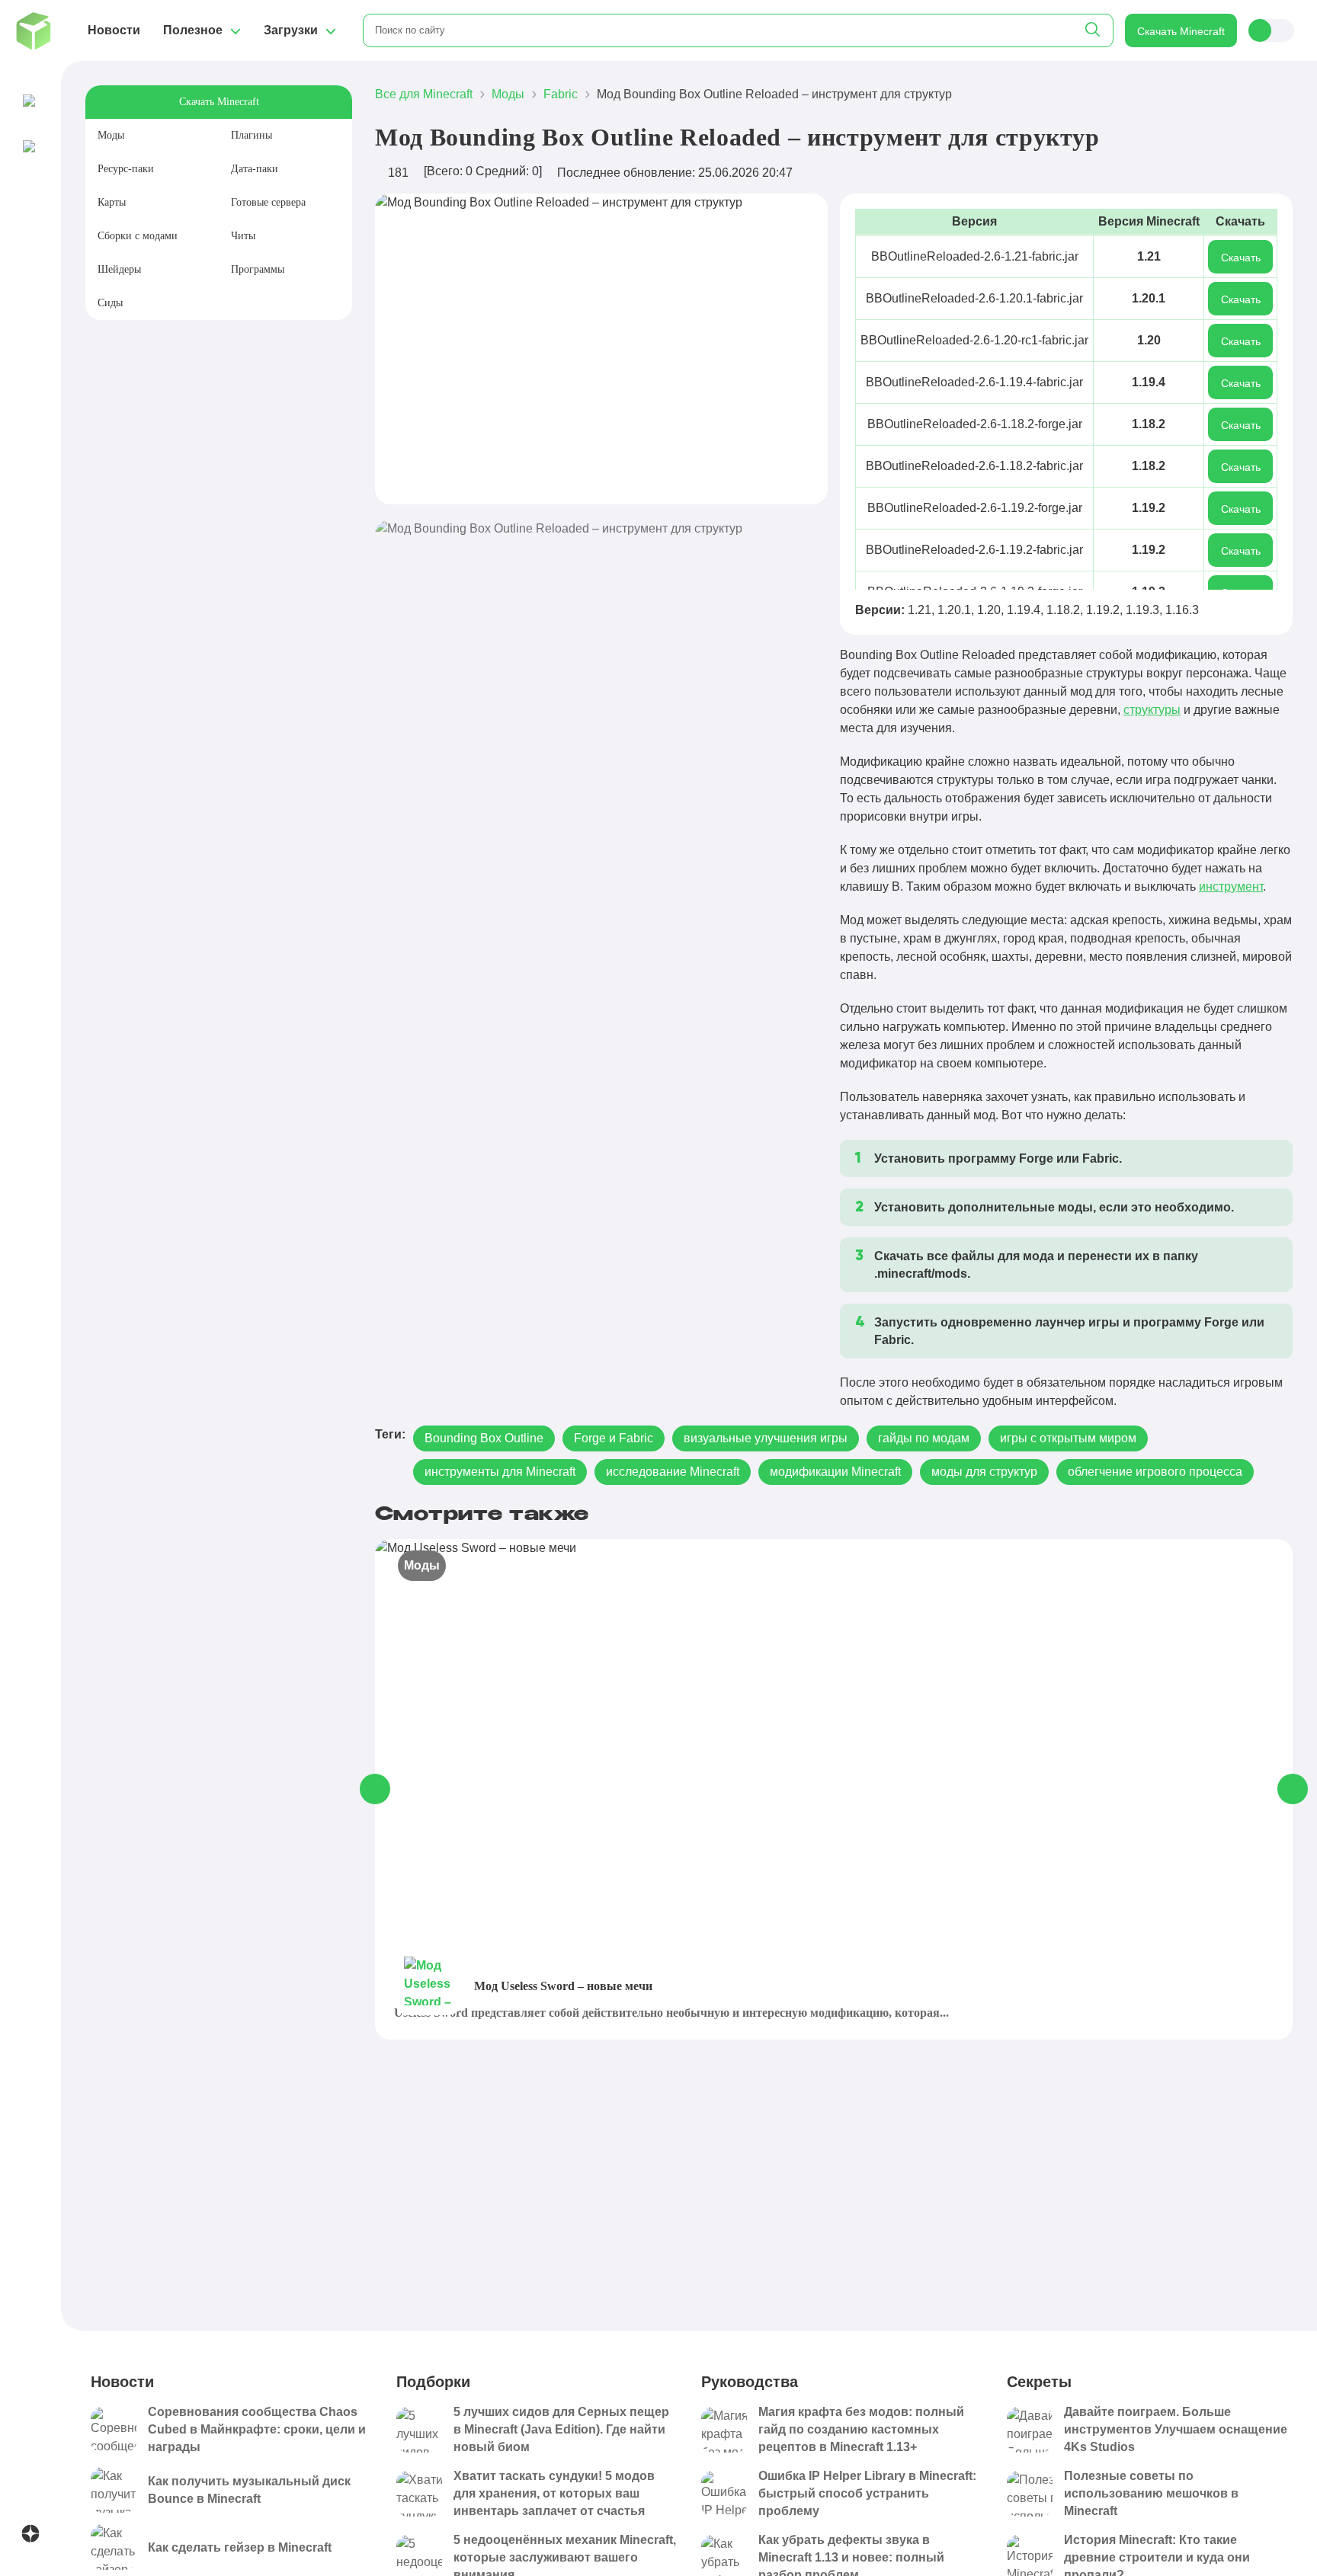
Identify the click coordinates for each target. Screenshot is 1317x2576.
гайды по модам (924, 1438)
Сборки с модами (138, 236)
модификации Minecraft (835, 1472)
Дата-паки (255, 169)
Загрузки (291, 30)
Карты (112, 202)
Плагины (252, 135)
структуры (1152, 710)
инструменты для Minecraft (500, 1472)
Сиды (110, 303)
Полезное (193, 30)
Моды (111, 135)
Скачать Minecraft (1181, 31)
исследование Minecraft (673, 1472)
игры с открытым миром (1068, 1438)
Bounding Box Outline (484, 1438)
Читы (243, 236)
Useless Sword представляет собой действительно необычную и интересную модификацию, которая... (671, 2013)
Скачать (1241, 258)
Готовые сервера (268, 202)
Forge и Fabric (614, 1438)
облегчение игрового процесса (1155, 1472)
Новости (114, 30)
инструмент (1231, 886)
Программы (258, 269)
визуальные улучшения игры (766, 1438)
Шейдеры (119, 269)
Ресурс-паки (126, 169)
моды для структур (984, 1472)
